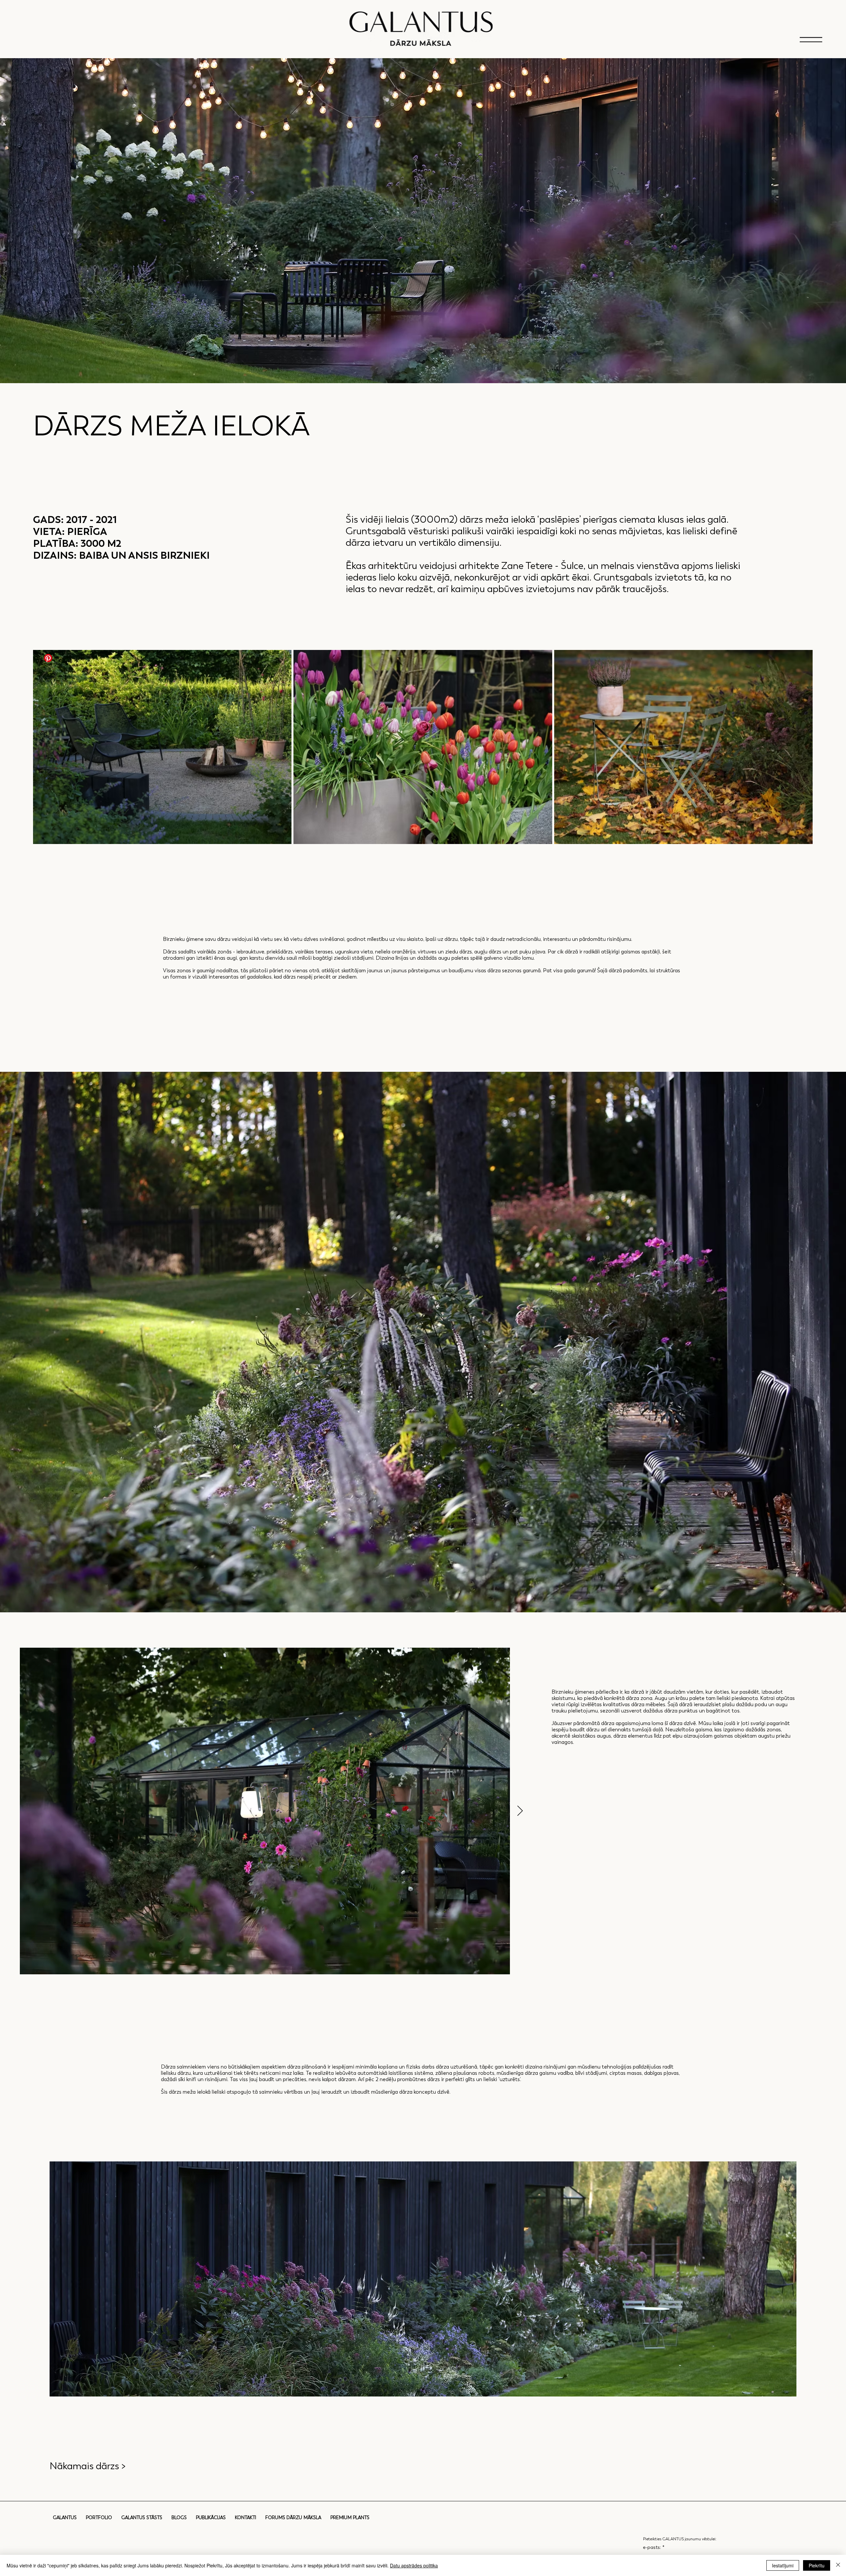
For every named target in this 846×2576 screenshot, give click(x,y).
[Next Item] (520, 1811)
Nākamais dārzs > (88, 2466)
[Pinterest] (48, 658)
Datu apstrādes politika (414, 2565)
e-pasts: (654, 2547)
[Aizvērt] (838, 2565)
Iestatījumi (783, 2565)
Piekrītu (817, 2565)
